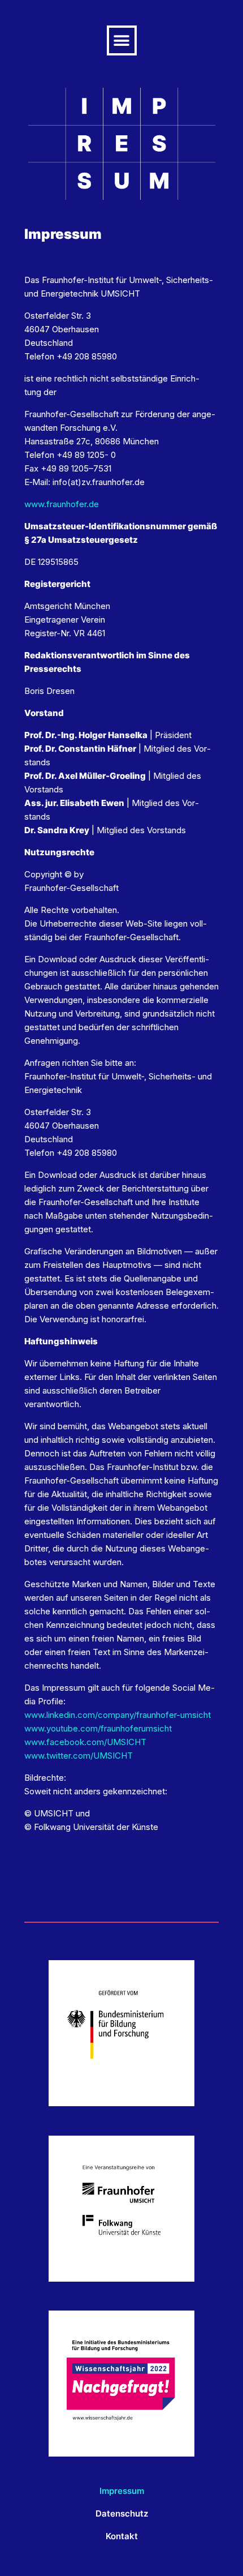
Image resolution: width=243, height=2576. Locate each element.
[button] (122, 40)
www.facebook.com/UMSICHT (85, 1742)
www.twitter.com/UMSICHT (79, 1756)
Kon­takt (122, 2536)
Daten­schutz (122, 2513)
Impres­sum (122, 2491)
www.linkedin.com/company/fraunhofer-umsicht (118, 1715)
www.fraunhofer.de (62, 504)
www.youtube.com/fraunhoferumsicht (98, 1728)
